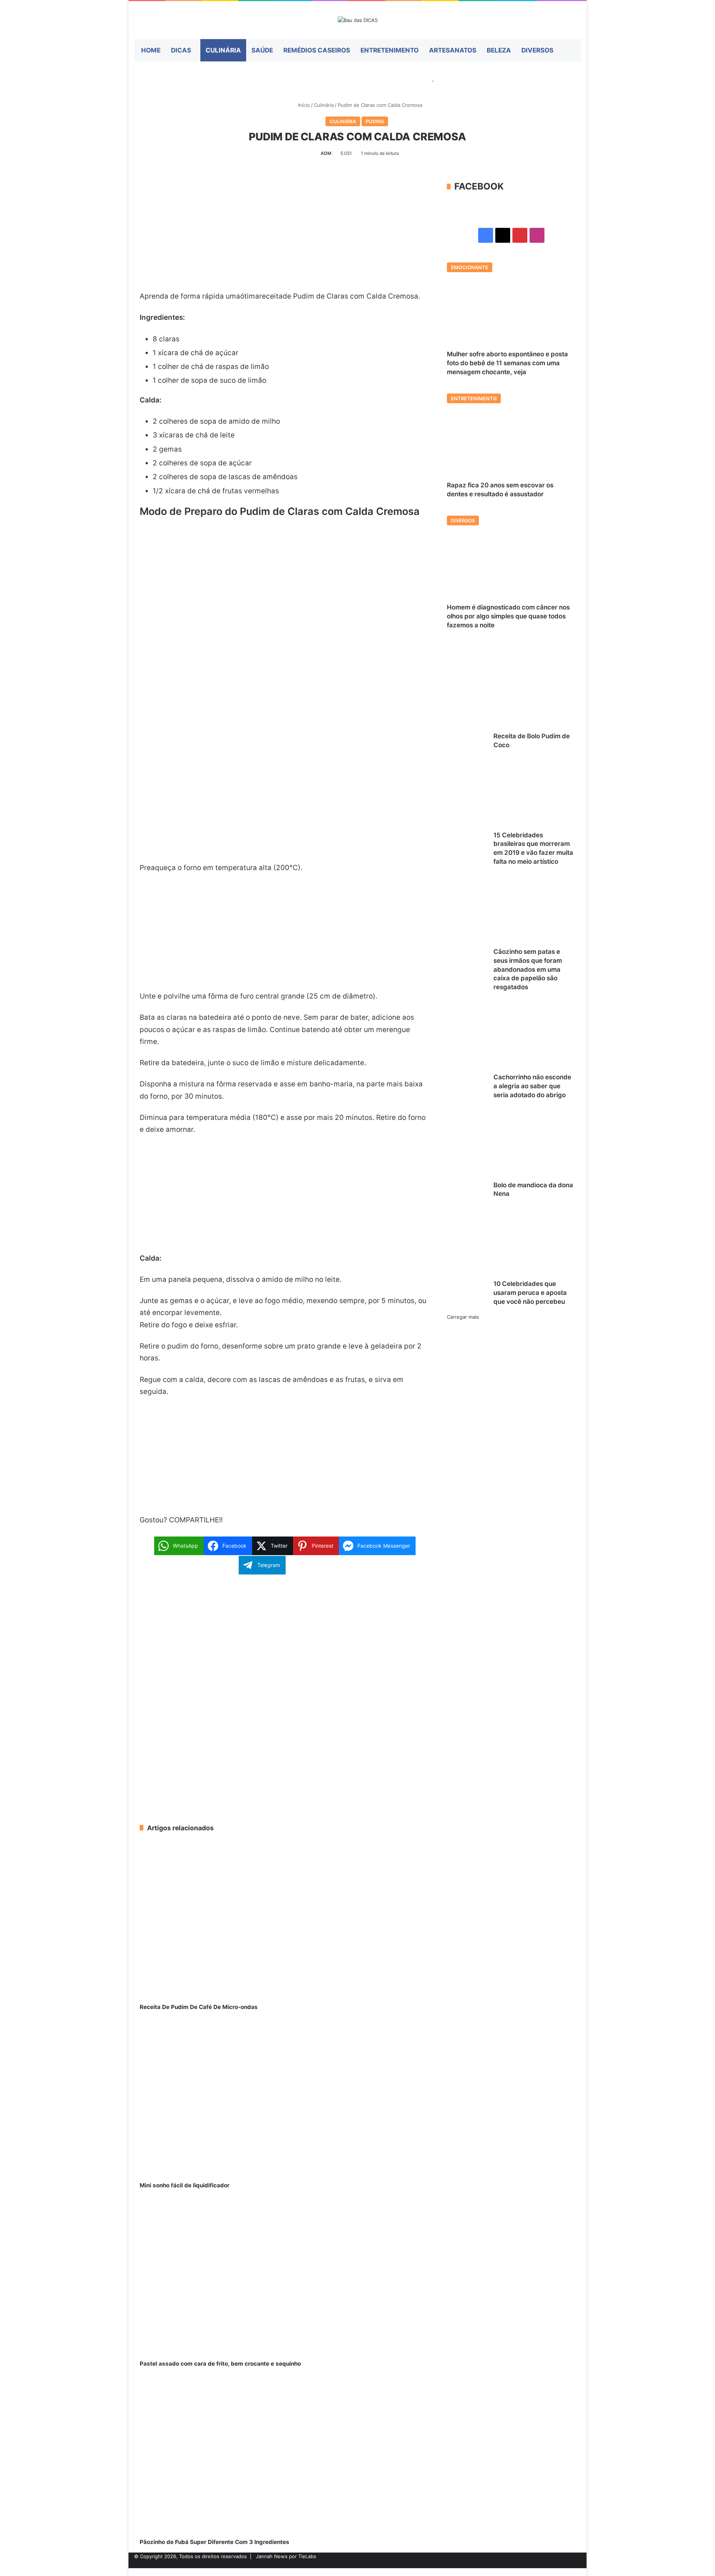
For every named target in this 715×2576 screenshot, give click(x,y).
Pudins (375, 121)
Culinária (223, 50)
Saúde (262, 50)
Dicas (181, 50)
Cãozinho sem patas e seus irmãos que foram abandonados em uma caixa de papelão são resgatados (528, 969)
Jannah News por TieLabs (286, 2556)
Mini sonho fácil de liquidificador (185, 2185)
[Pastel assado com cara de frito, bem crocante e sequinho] (285, 2278)
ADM (326, 153)
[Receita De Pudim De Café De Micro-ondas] (285, 1921)
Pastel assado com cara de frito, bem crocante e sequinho (220, 2364)
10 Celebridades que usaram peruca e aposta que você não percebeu (530, 1293)
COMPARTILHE (194, 1520)
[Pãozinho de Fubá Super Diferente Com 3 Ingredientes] (285, 2456)
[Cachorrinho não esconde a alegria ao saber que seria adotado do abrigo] (508, 1038)
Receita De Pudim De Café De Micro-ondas (199, 2007)
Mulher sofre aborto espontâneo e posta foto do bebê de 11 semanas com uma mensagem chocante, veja (507, 363)
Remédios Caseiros (317, 50)
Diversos (537, 50)
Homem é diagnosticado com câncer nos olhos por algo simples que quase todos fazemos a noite (508, 616)
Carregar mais (463, 1317)
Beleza (499, 50)
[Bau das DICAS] (358, 20)
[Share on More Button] (344, 1565)
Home (151, 50)
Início (303, 105)
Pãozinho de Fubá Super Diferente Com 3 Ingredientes (214, 2542)
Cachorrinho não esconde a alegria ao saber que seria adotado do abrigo (532, 1086)
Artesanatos (453, 50)
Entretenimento (390, 50)
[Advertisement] (285, 235)
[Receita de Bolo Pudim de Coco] (508, 697)
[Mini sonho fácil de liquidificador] (285, 2099)
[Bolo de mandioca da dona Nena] (508, 1146)
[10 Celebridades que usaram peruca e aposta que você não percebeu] (508, 1245)
